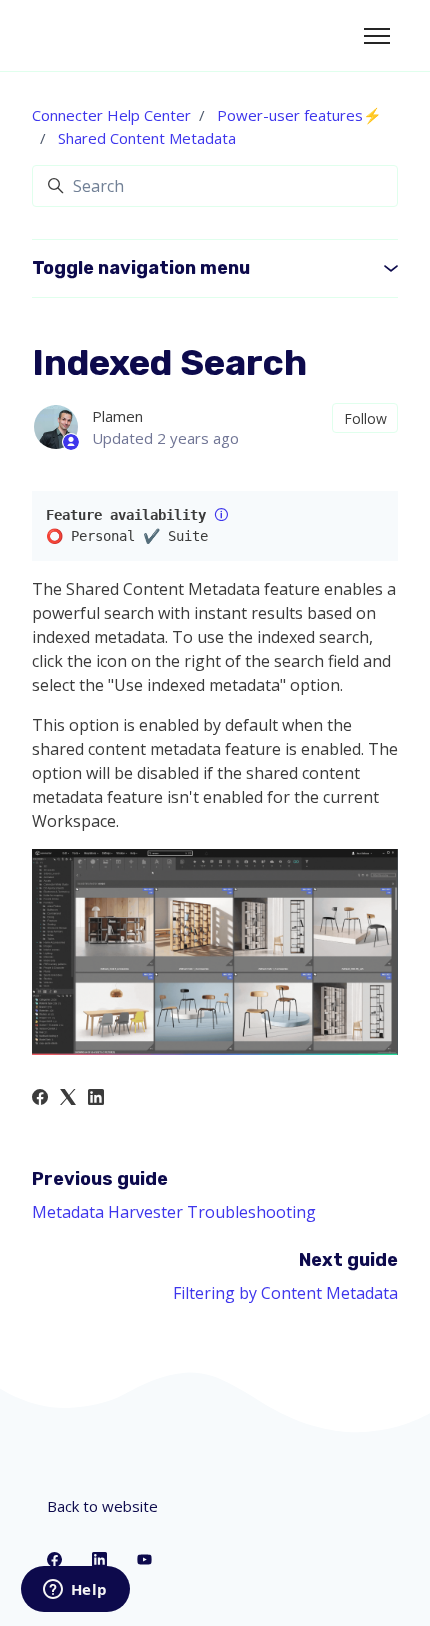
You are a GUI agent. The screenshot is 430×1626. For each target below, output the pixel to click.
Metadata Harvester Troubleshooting (174, 1212)
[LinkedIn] (96, 1099)
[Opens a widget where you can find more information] (75, 1591)
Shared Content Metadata (147, 138)
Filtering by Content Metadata (285, 1293)
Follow (365, 418)
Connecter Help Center (111, 115)
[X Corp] (68, 1099)
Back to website (102, 1506)
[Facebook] (40, 1099)
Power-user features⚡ (299, 115)
